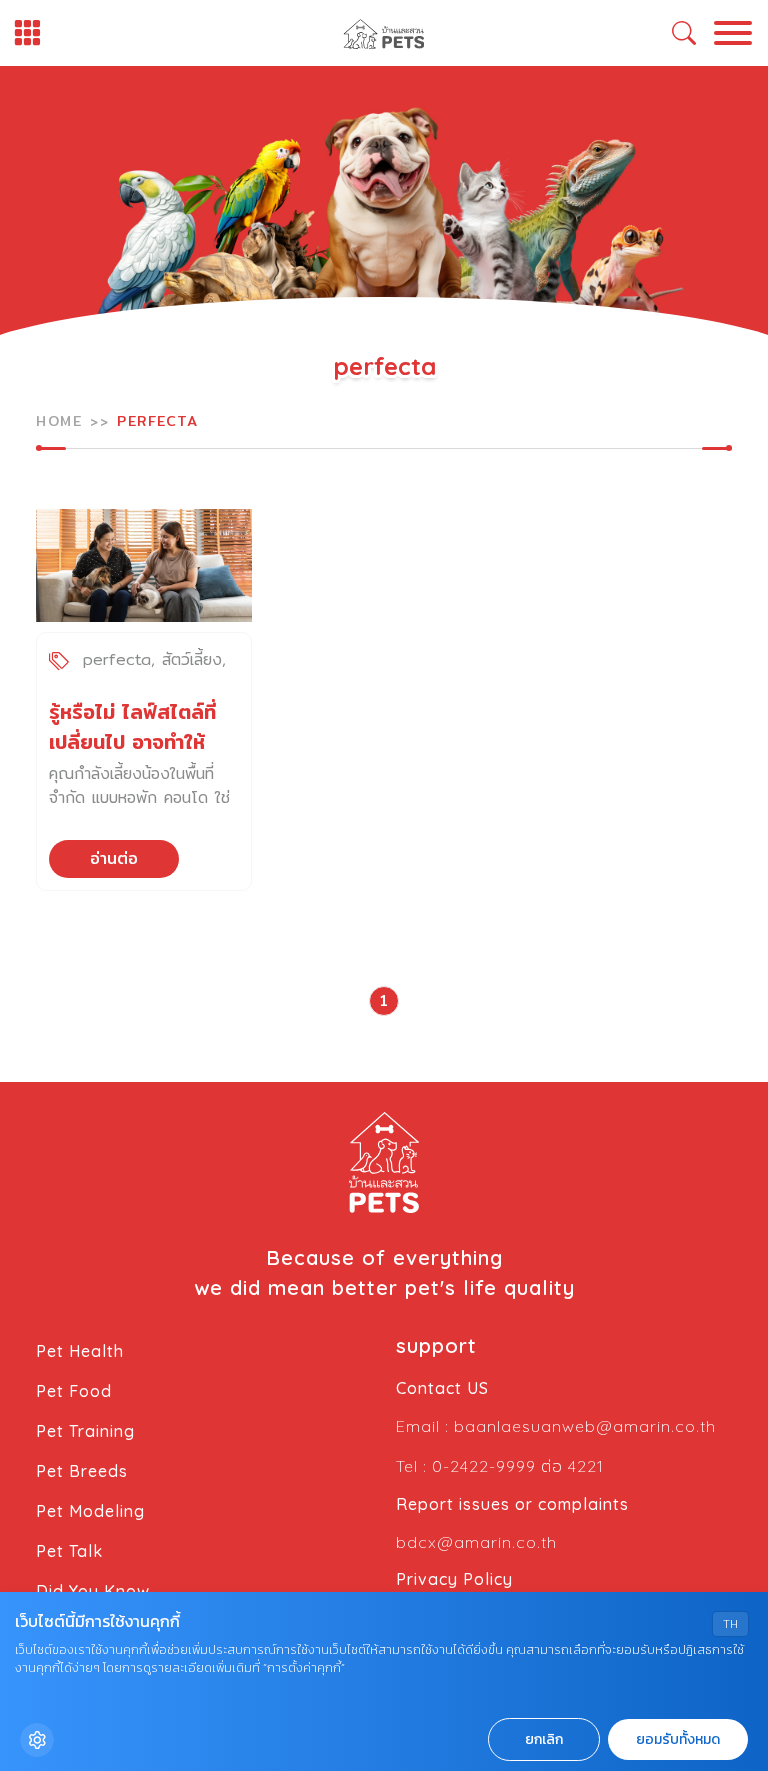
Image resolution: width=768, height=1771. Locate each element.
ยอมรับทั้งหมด (678, 1739)
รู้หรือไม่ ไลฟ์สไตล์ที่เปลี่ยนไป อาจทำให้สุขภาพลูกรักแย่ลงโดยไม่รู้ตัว (132, 756)
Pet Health (80, 1351)
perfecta (117, 659)
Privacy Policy (454, 1579)
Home (59, 421)
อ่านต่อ (114, 858)
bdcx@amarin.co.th (476, 1542)
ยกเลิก (544, 1739)
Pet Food (74, 1391)
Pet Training (85, 1431)
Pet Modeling (90, 1511)
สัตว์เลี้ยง (192, 659)
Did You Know (93, 1591)
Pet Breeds (82, 1471)
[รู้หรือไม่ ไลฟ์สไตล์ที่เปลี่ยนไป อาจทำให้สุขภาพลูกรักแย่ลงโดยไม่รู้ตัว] (144, 565)
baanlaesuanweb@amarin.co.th (585, 1426)
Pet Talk (69, 1551)
